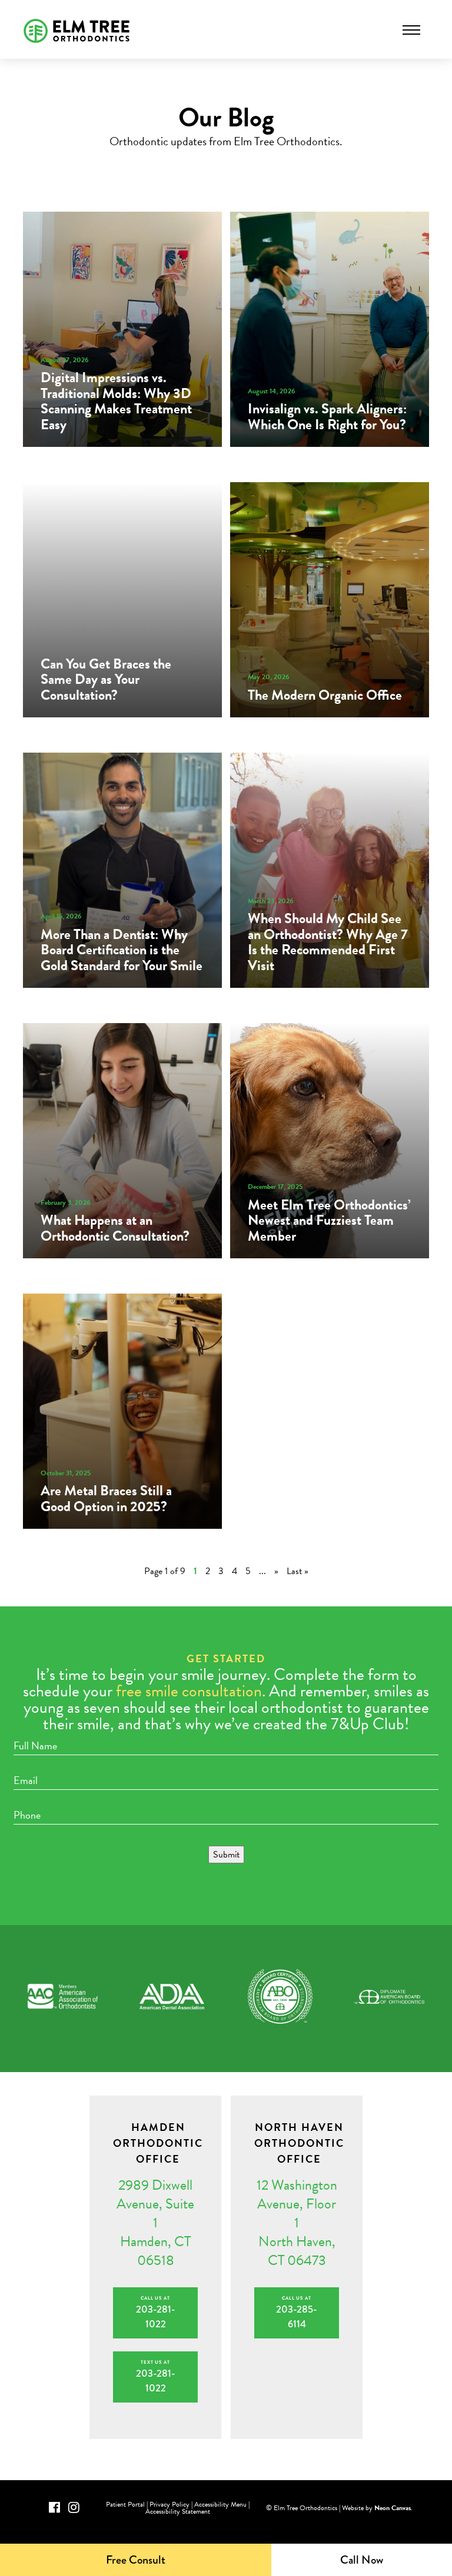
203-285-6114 (297, 2313)
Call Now (362, 2560)
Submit (226, 1855)
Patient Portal (125, 2504)
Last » (298, 1571)
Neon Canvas (393, 2508)
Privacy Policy (169, 2504)
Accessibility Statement (178, 2511)
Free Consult (136, 2560)
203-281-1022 (156, 2313)
